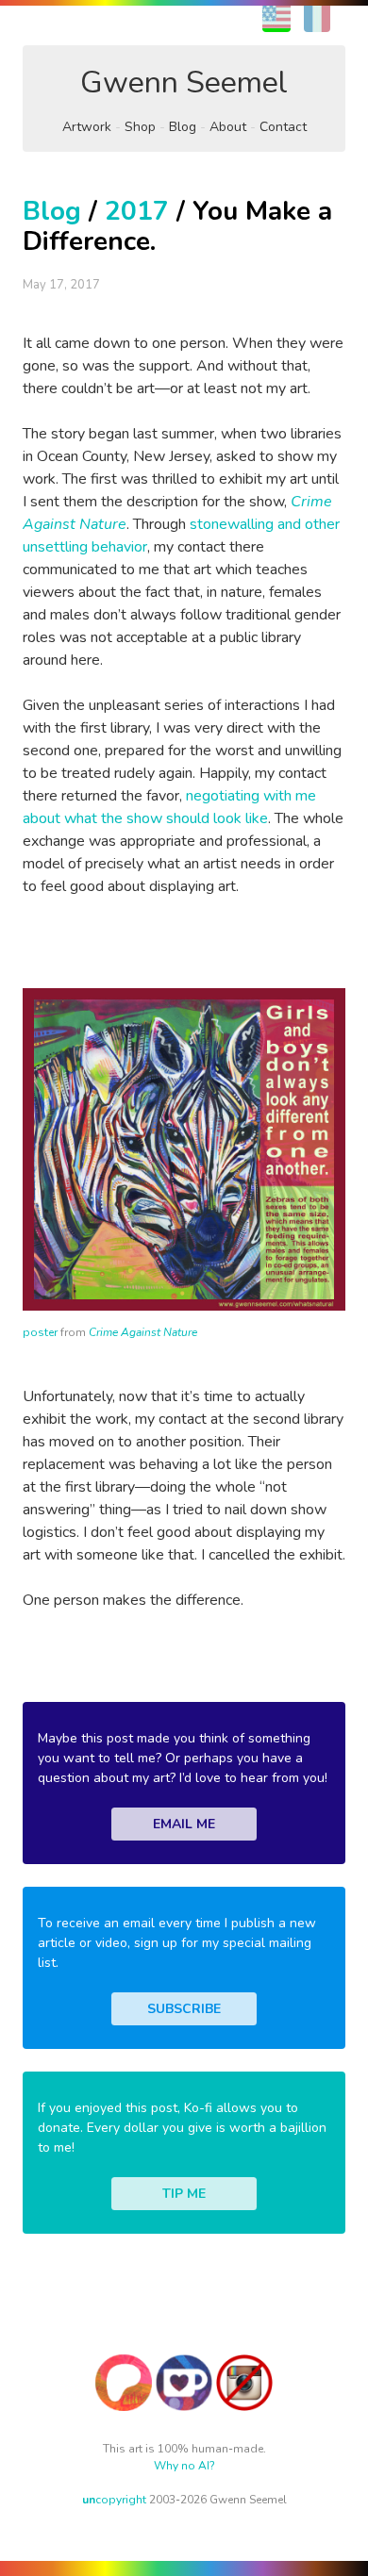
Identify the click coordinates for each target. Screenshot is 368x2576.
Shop (140, 127)
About (228, 127)
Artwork (87, 127)
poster (40, 1332)
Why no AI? (184, 2466)
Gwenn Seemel (184, 83)
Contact (283, 127)
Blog (183, 127)
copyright (114, 2500)
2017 (137, 211)
